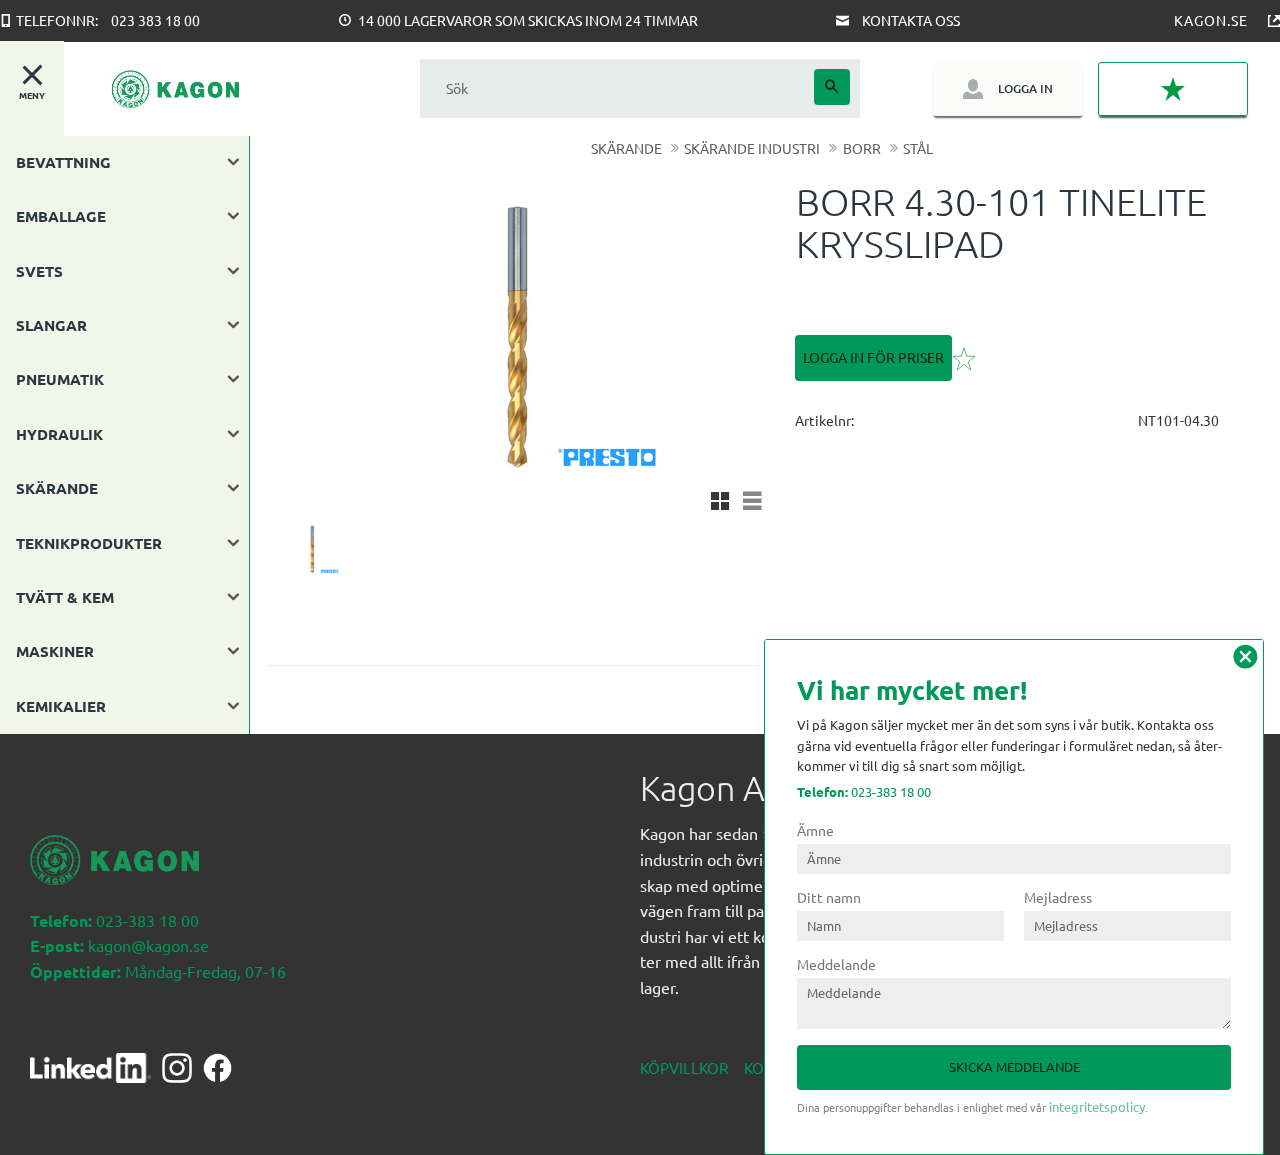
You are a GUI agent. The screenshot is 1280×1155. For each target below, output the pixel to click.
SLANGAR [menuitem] (51, 325)
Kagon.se (1211, 20)
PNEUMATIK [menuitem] (60, 379)
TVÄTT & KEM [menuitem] (65, 597)
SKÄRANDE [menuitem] (57, 488)
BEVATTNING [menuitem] (63, 162)
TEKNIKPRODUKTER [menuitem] (89, 543)
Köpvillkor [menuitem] (684, 1067)
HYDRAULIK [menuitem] (59, 434)
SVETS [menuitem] (39, 271)
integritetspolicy (1097, 1106)
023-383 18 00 (864, 791)
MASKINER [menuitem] (55, 651)
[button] (1173, 89)
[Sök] (832, 87)
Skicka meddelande (1014, 1066)
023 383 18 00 (155, 20)
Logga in (1025, 88)
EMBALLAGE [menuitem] (61, 216)
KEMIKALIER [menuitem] (61, 706)
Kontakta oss (911, 20)
